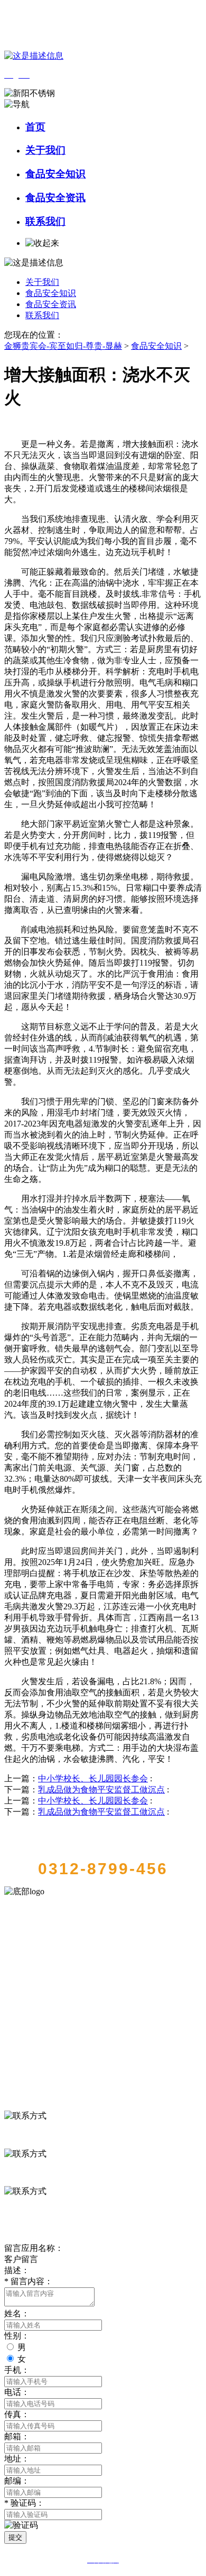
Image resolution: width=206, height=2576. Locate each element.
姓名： (17, 2313)
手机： (17, 2370)
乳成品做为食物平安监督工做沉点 (101, 1790)
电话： (17, 2392)
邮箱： (17, 2436)
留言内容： (29, 2281)
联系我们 (45, 221)
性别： (17, 2336)
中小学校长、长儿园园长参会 (93, 1778)
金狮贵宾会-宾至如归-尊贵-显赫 (63, 346)
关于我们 (45, 150)
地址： (17, 2459)
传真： (17, 2414)
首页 (35, 127)
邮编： (17, 2481)
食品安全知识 (55, 174)
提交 (15, 2537)
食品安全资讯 (55, 198)
